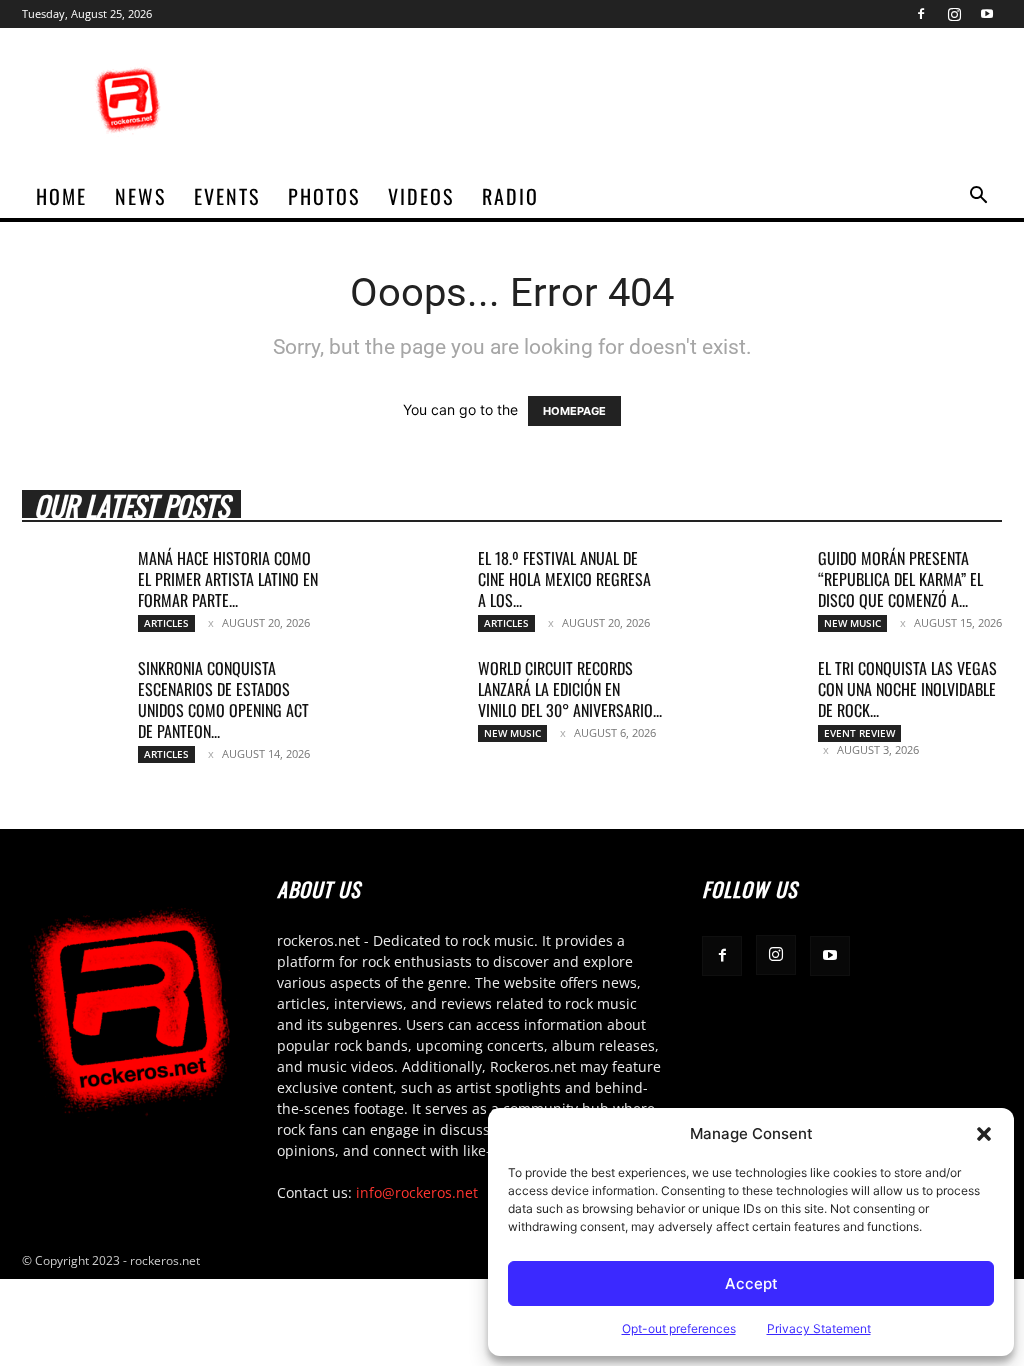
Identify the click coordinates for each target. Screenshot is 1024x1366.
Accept (751, 1283)
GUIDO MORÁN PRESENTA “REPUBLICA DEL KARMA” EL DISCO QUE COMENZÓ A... (900, 579)
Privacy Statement (819, 1328)
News (140, 196)
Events (227, 196)
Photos (324, 196)
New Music (852, 623)
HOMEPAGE (574, 411)
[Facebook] (921, 14)
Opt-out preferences (679, 1328)
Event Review (859, 733)
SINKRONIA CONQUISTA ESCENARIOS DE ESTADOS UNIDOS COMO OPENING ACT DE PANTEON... (223, 699)
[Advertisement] (638, 101)
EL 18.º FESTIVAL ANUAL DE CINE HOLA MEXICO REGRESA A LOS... (564, 579)
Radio (510, 196)
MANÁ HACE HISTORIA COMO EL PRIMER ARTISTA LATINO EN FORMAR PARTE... (228, 579)
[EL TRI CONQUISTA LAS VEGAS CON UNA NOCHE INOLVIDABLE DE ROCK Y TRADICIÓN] (752, 693)
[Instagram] (954, 14)
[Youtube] (987, 14)
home (61, 196)
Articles (166, 623)
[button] (984, 1134)
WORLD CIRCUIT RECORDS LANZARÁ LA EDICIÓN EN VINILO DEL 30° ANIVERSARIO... (570, 689)
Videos (421, 196)
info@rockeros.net (417, 1192)
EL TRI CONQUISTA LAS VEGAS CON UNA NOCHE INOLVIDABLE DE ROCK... (907, 689)
